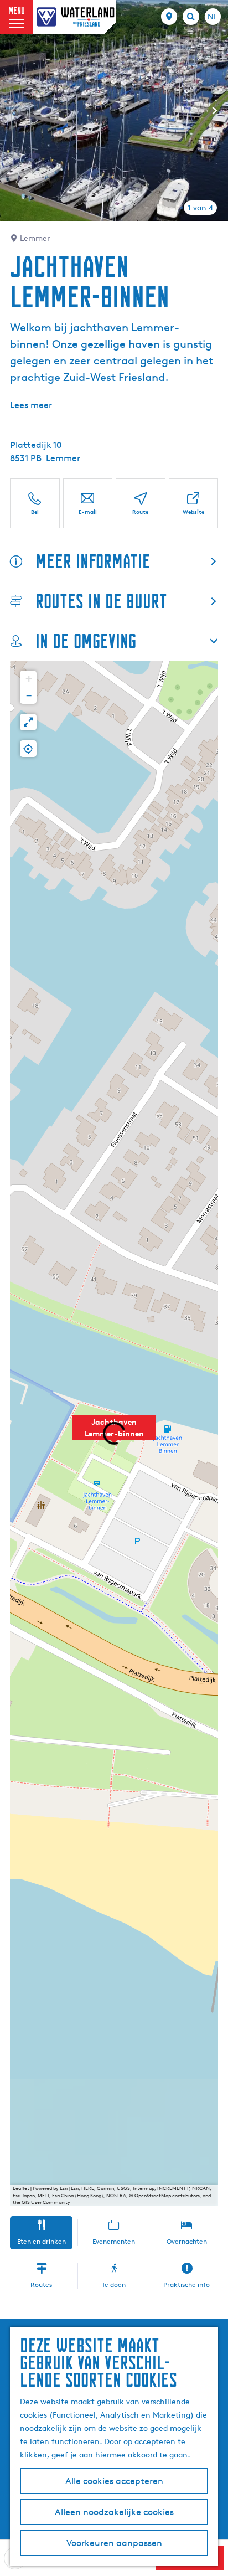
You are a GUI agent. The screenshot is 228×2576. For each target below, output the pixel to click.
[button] (114, 1434)
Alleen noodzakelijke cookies (114, 2512)
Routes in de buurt (101, 601)
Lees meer (31, 405)
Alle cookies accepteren (114, 2481)
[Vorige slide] (13, 111)
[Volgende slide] (215, 111)
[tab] (200, 208)
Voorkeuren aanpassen (114, 2543)
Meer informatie (93, 561)
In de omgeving (86, 641)
